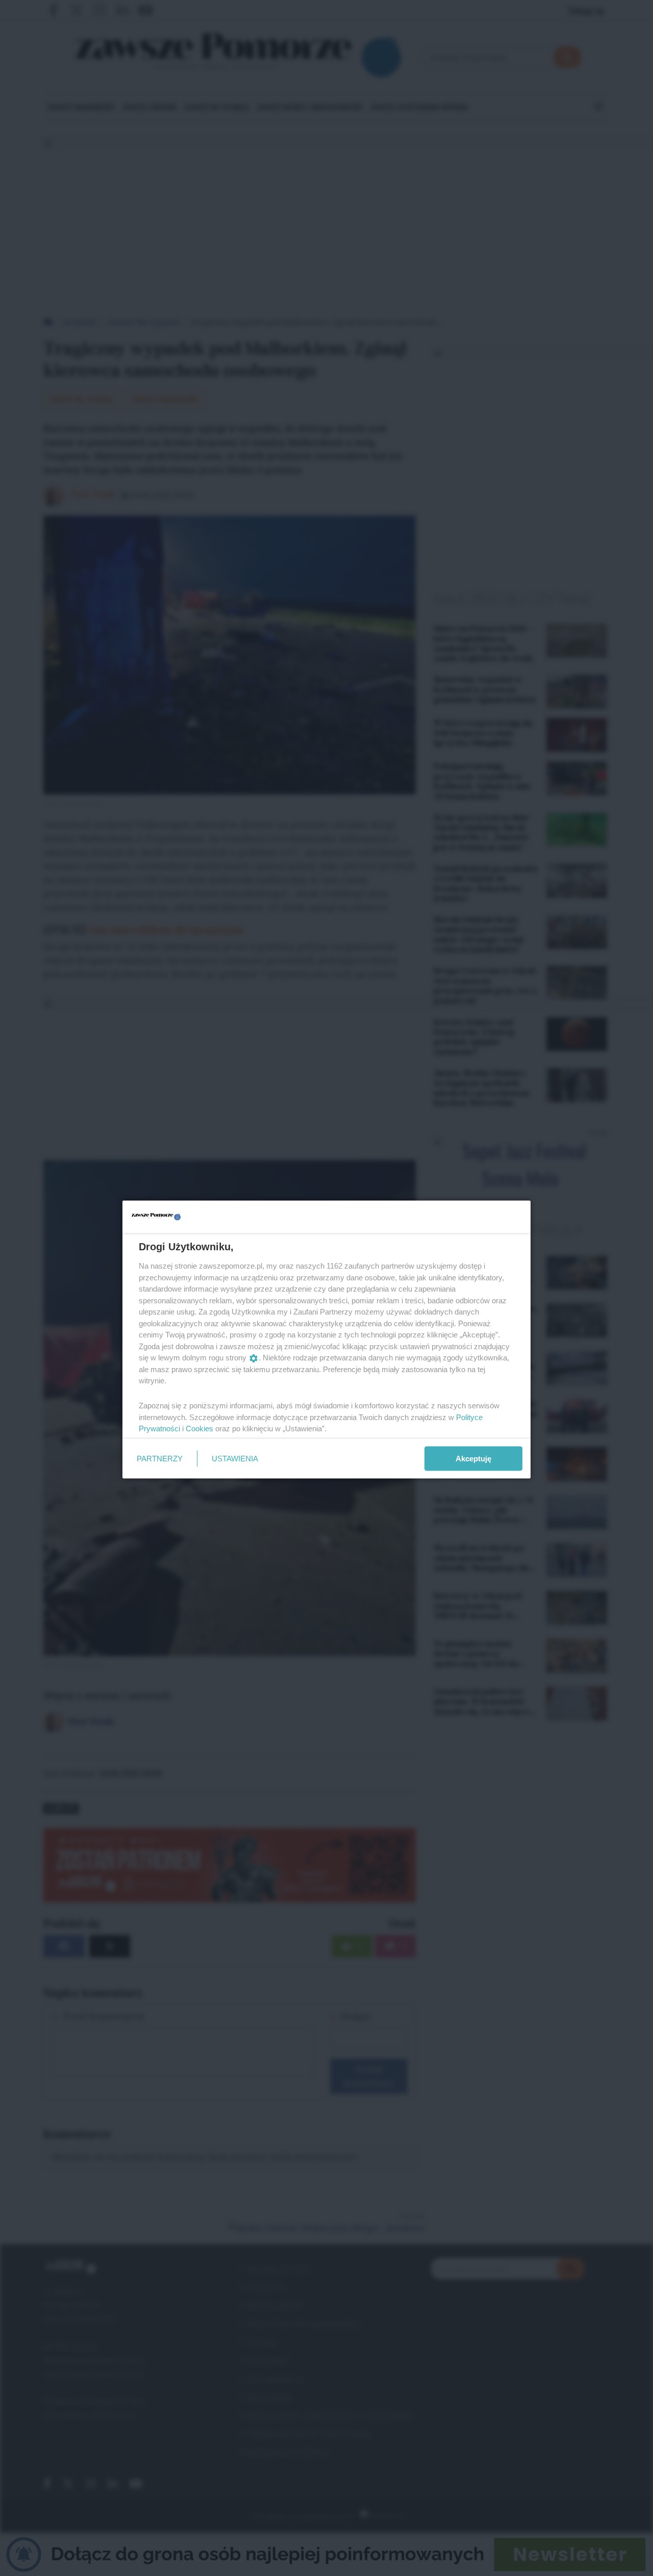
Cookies (199, 1428)
